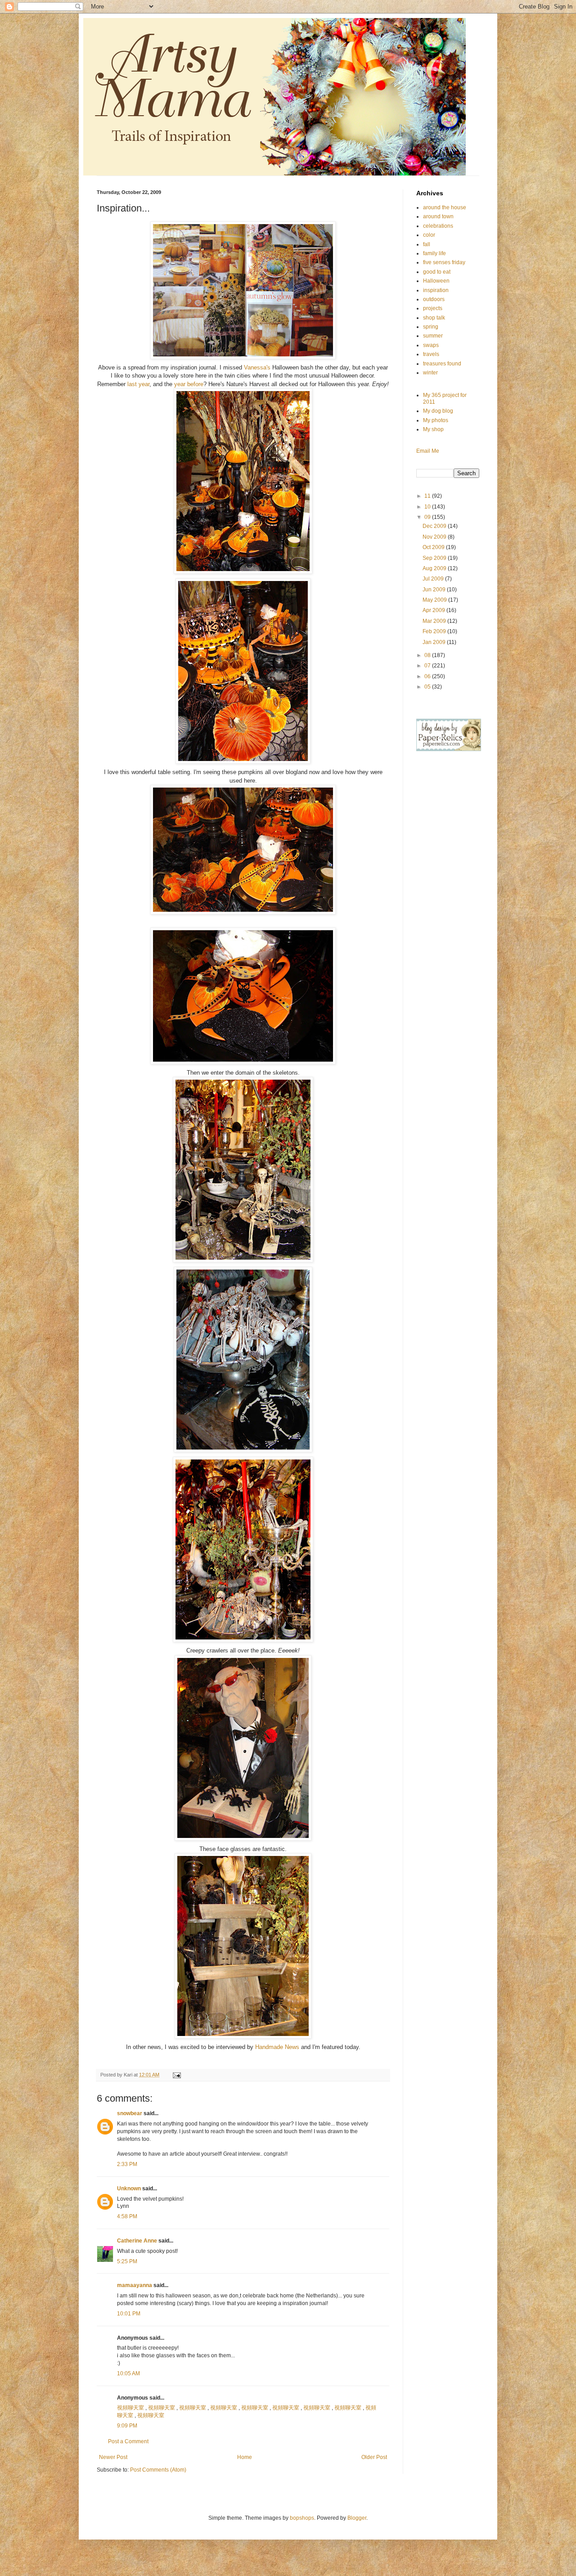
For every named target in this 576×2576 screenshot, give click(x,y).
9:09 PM (127, 2426)
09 (428, 517)
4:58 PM (127, 2216)
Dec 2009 (435, 526)
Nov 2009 (435, 537)
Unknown (129, 2189)
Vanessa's (257, 367)
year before (188, 384)
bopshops (302, 2518)
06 (428, 676)
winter (430, 373)
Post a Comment (128, 2441)
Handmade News (278, 2047)
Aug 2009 (435, 568)
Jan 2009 (435, 642)
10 (428, 507)
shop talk (434, 318)
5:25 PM (127, 2261)
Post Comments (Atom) (158, 2470)
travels (431, 354)
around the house (445, 207)
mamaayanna (135, 2285)
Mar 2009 (435, 621)
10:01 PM (129, 2314)
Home (245, 2457)
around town (438, 216)
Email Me (428, 451)
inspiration (436, 290)
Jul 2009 (434, 579)
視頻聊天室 (130, 2408)
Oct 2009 (434, 547)
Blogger (357, 2518)
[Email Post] (176, 2075)
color (429, 235)
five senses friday (444, 262)
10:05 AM (128, 2373)
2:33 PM (127, 2164)
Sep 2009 (435, 558)
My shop (433, 429)
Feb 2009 (435, 631)
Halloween (436, 281)
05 (428, 687)
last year (138, 384)
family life (434, 253)
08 (428, 655)
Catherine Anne (137, 2241)
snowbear (130, 2113)
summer (433, 336)
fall (427, 244)
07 (428, 666)
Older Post (374, 2457)
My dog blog (438, 411)
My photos (436, 420)
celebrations (438, 226)
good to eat (437, 272)
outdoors (434, 299)
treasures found (442, 364)
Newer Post (113, 2457)
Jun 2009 (435, 590)
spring (431, 327)
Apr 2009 (434, 610)
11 (428, 496)
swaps (431, 345)
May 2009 (435, 600)
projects (433, 308)
